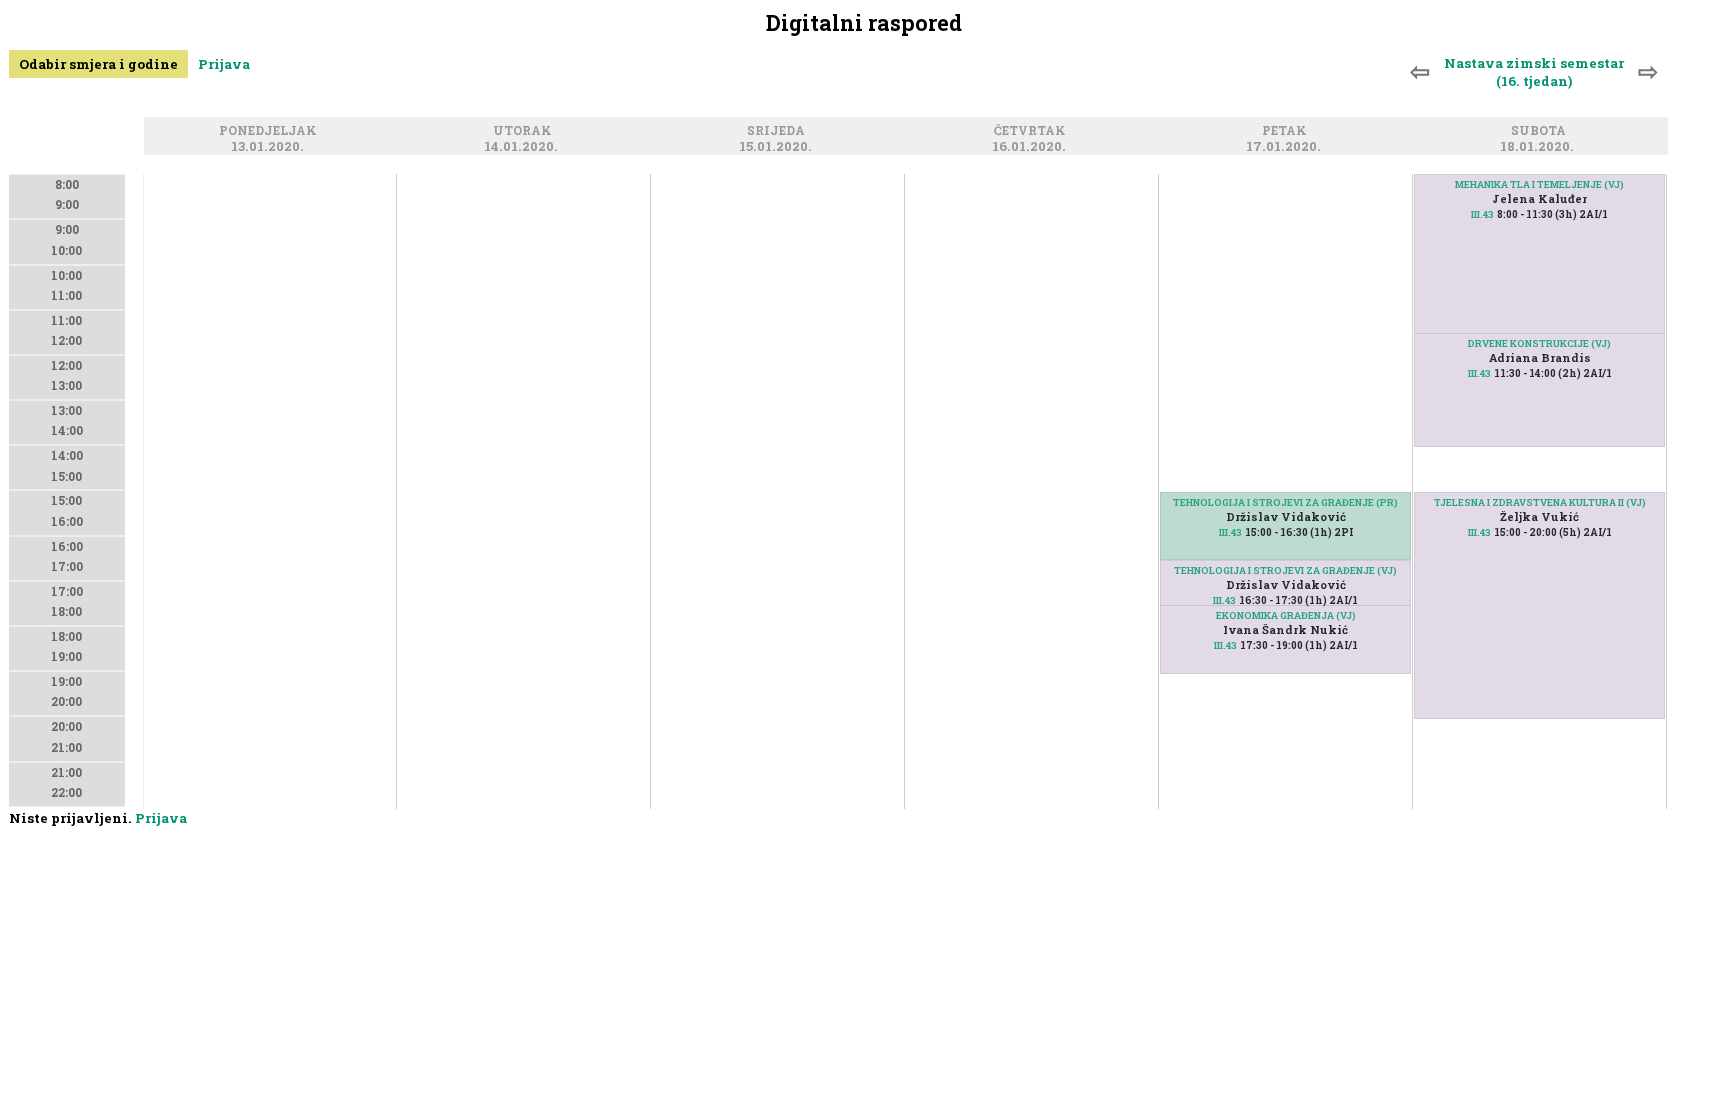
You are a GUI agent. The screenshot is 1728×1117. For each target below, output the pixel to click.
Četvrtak (1033, 131)
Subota (1541, 131)
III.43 (1230, 532)
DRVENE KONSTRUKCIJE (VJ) (1539, 343)
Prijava (224, 64)
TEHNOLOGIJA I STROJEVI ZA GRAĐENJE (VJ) (1285, 570)
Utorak (525, 131)
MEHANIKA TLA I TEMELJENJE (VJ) (1539, 184)
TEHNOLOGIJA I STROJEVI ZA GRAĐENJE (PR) (1285, 502)
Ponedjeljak (271, 131)
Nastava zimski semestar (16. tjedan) (1534, 72)
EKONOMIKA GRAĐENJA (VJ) (1286, 615)
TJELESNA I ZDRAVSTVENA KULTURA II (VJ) (1540, 502)
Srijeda (779, 131)
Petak (1287, 131)
